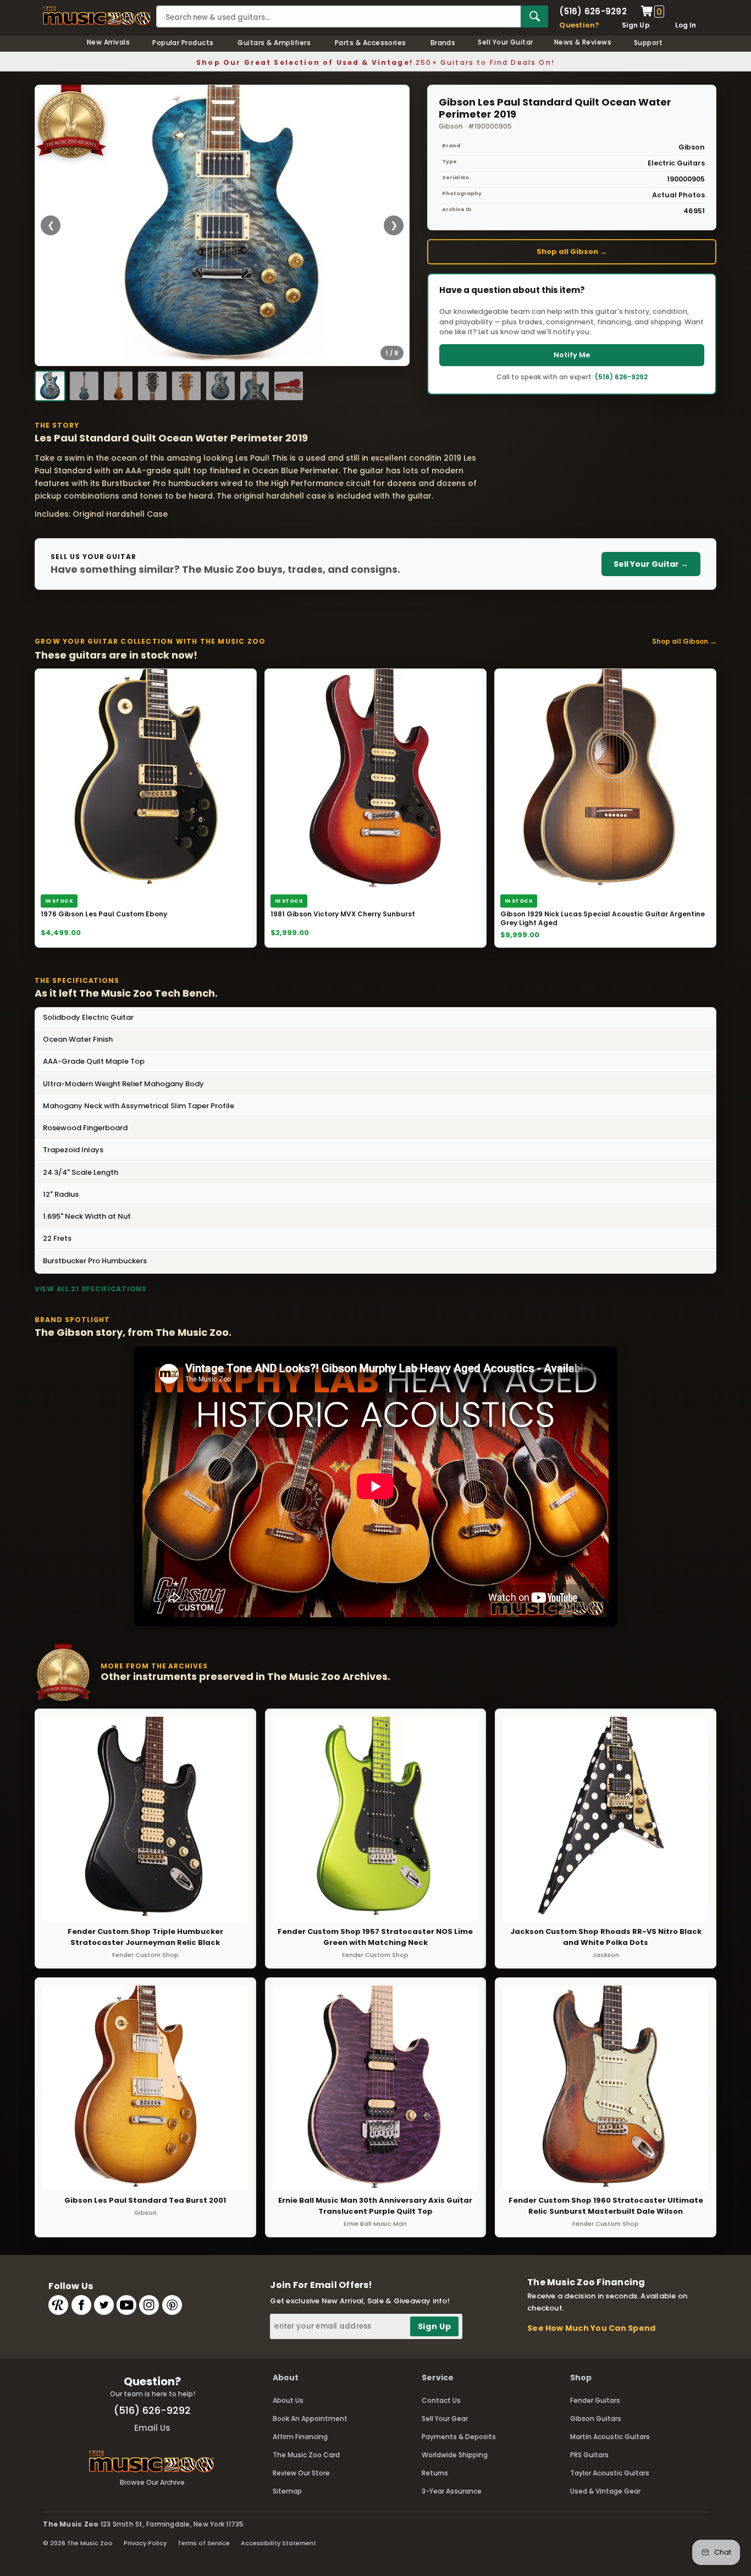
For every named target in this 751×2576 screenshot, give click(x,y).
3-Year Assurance (452, 2491)
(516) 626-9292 (593, 11)
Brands (443, 43)
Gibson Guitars (596, 2419)
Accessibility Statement (278, 2543)
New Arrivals (109, 42)
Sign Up (636, 25)
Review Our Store (301, 2473)
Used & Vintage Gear (605, 2491)
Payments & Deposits (459, 2437)
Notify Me (572, 355)
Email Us (152, 2428)
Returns (435, 2473)
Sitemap (287, 2491)
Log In (686, 25)
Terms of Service (204, 2543)
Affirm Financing (300, 2437)
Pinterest (172, 2305)
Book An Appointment (310, 2419)
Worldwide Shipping (455, 2455)
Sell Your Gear (445, 2419)
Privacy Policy (145, 2543)
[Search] (534, 16)
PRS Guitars (589, 2455)
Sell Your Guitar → (651, 564)
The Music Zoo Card (306, 2455)
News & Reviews (583, 42)
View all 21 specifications (91, 1289)
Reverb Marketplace (58, 2305)
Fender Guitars (595, 2400)
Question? (579, 25)
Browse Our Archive (152, 2482)
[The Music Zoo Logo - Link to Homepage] (97, 16)
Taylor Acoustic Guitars (610, 2473)
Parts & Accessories (371, 43)
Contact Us (441, 2400)
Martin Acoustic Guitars (610, 2437)
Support (648, 43)
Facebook (81, 2305)
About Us (288, 2400)
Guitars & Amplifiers (274, 43)
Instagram (149, 2305)
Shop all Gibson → (572, 251)
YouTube (126, 2305)
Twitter (104, 2305)
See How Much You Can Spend (591, 2328)
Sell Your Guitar (506, 42)
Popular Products (183, 43)
